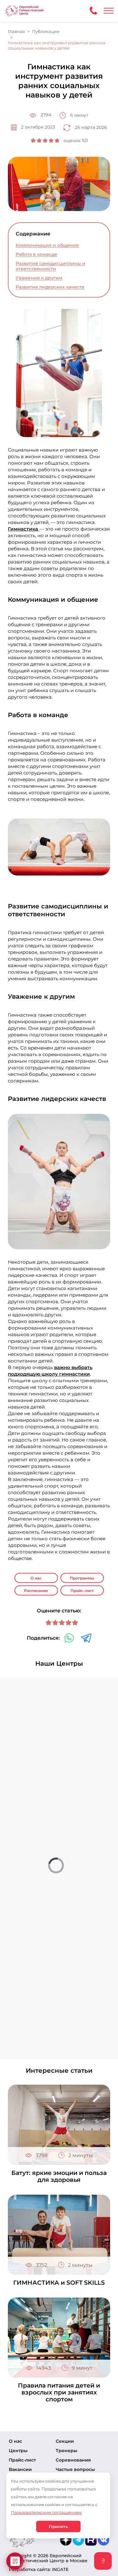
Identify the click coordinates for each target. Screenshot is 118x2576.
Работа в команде (37, 254)
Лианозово (34, 2002)
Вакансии (20, 2469)
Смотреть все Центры (59, 2039)
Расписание (36, 1591)
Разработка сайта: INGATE (39, 2569)
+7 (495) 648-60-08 (52, 1925)
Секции (65, 2441)
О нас (36, 1578)
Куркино (31, 1974)
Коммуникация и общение (47, 245)
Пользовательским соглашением (46, 2512)
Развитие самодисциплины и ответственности (51, 266)
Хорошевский (38, 1946)
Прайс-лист (82, 1591)
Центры (18, 2451)
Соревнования (73, 2460)
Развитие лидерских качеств (50, 287)
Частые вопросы (75, 2469)
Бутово (28, 1918)
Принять (58, 2526)
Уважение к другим (39, 278)
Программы (82, 1578)
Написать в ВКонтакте (55, 1932)
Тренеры (67, 2451)
